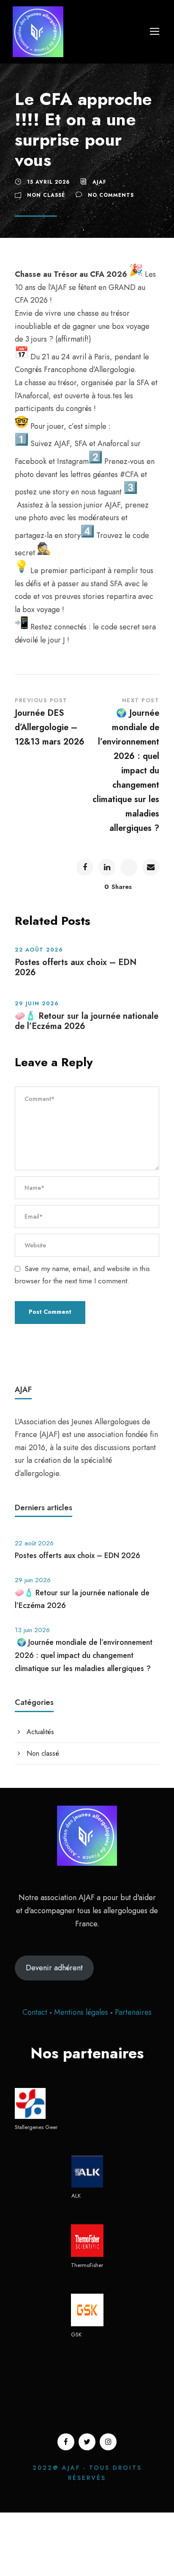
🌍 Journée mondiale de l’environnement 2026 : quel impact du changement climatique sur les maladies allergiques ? (84, 1655)
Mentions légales (82, 2012)
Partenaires (133, 2012)
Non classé (46, 195)
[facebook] (66, 2442)
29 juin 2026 (37, 1003)
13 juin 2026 (32, 1630)
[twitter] (87, 2442)
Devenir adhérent (54, 1968)
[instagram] (108, 2442)
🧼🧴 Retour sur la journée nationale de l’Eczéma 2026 (87, 1021)
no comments (111, 195)
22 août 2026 (39, 950)
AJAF (99, 182)
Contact (35, 2012)
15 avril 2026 (48, 182)
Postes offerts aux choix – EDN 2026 (76, 967)
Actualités (40, 1732)
